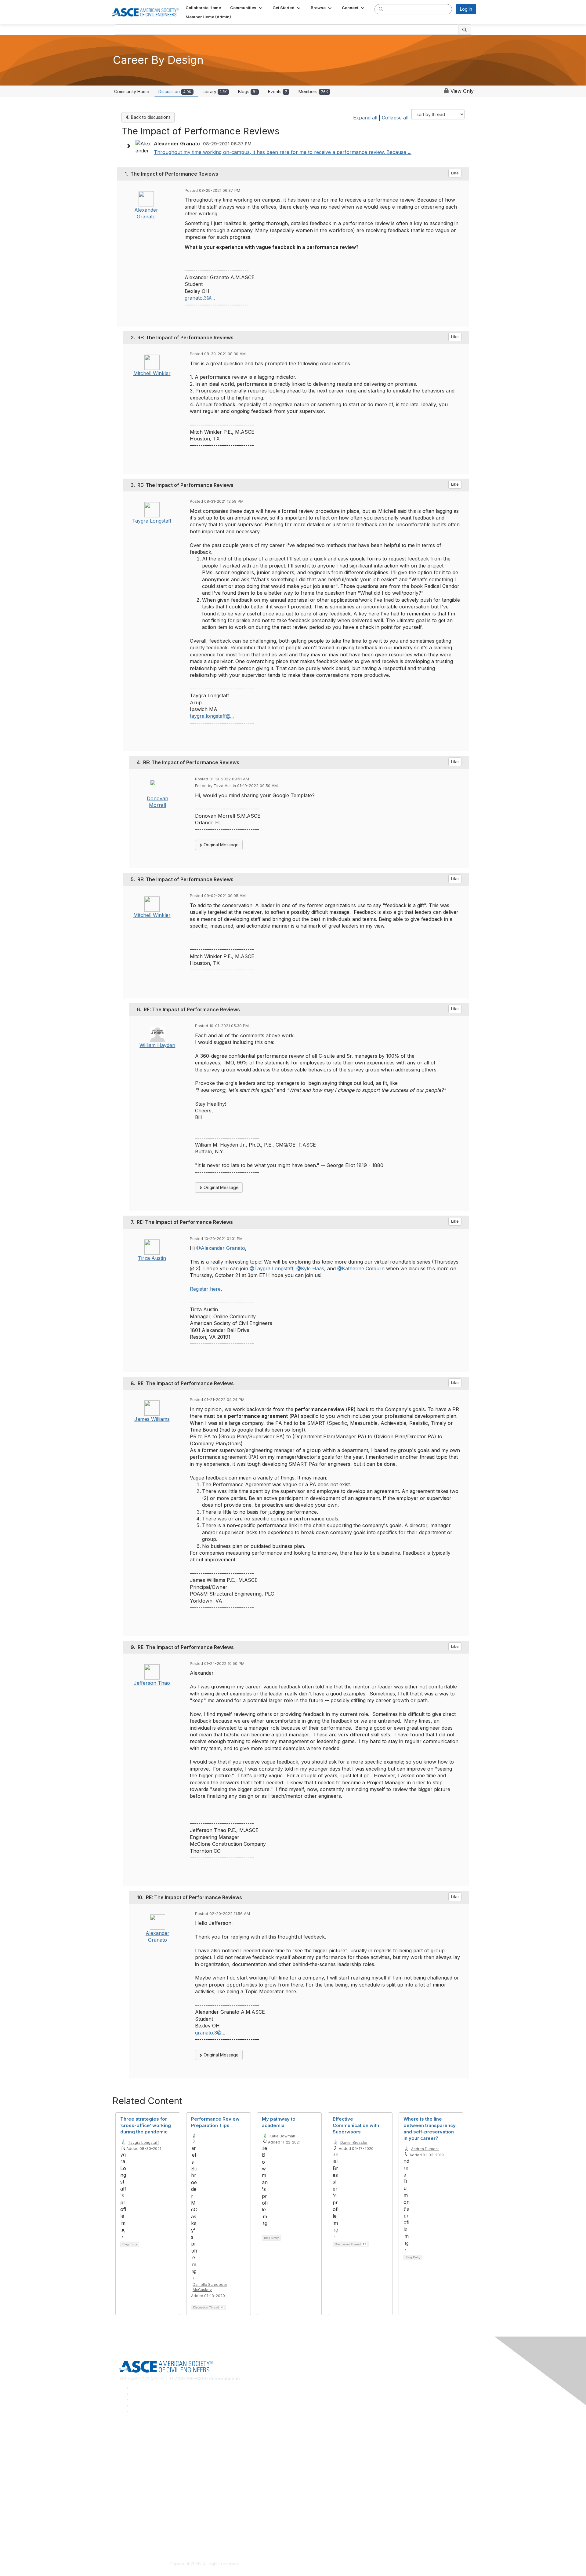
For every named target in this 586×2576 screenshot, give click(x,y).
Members (313, 91)
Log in (466, 9)
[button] (247, 8)
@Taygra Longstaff (271, 1268)
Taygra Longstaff (152, 521)
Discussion (175, 91)
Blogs (247, 91)
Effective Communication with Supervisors (356, 2125)
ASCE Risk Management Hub (148, 2447)
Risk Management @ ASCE (146, 2437)
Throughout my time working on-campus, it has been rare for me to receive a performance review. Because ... (283, 152)
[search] (381, 9)
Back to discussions (150, 117)
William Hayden (157, 1045)
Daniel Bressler (354, 2142)
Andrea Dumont (425, 2149)
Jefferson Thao (152, 1683)
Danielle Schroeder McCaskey (210, 2287)
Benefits (128, 2491)
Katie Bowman (282, 2136)
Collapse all (395, 118)
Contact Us (130, 2500)
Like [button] (455, 173)
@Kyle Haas (310, 1268)
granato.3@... (200, 298)
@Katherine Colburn (361, 1268)
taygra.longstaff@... (212, 716)
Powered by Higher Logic (381, 2564)
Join (124, 2482)
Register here (205, 1289)
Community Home (132, 91)
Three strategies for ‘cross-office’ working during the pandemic (146, 2125)
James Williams (152, 1419)
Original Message (221, 845)
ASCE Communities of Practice (150, 2456)
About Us (128, 2526)
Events (278, 91)
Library (215, 91)
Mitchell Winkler (152, 373)
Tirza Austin (152, 1258)
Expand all (365, 118)
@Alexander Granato (221, 1248)
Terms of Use (133, 2535)
